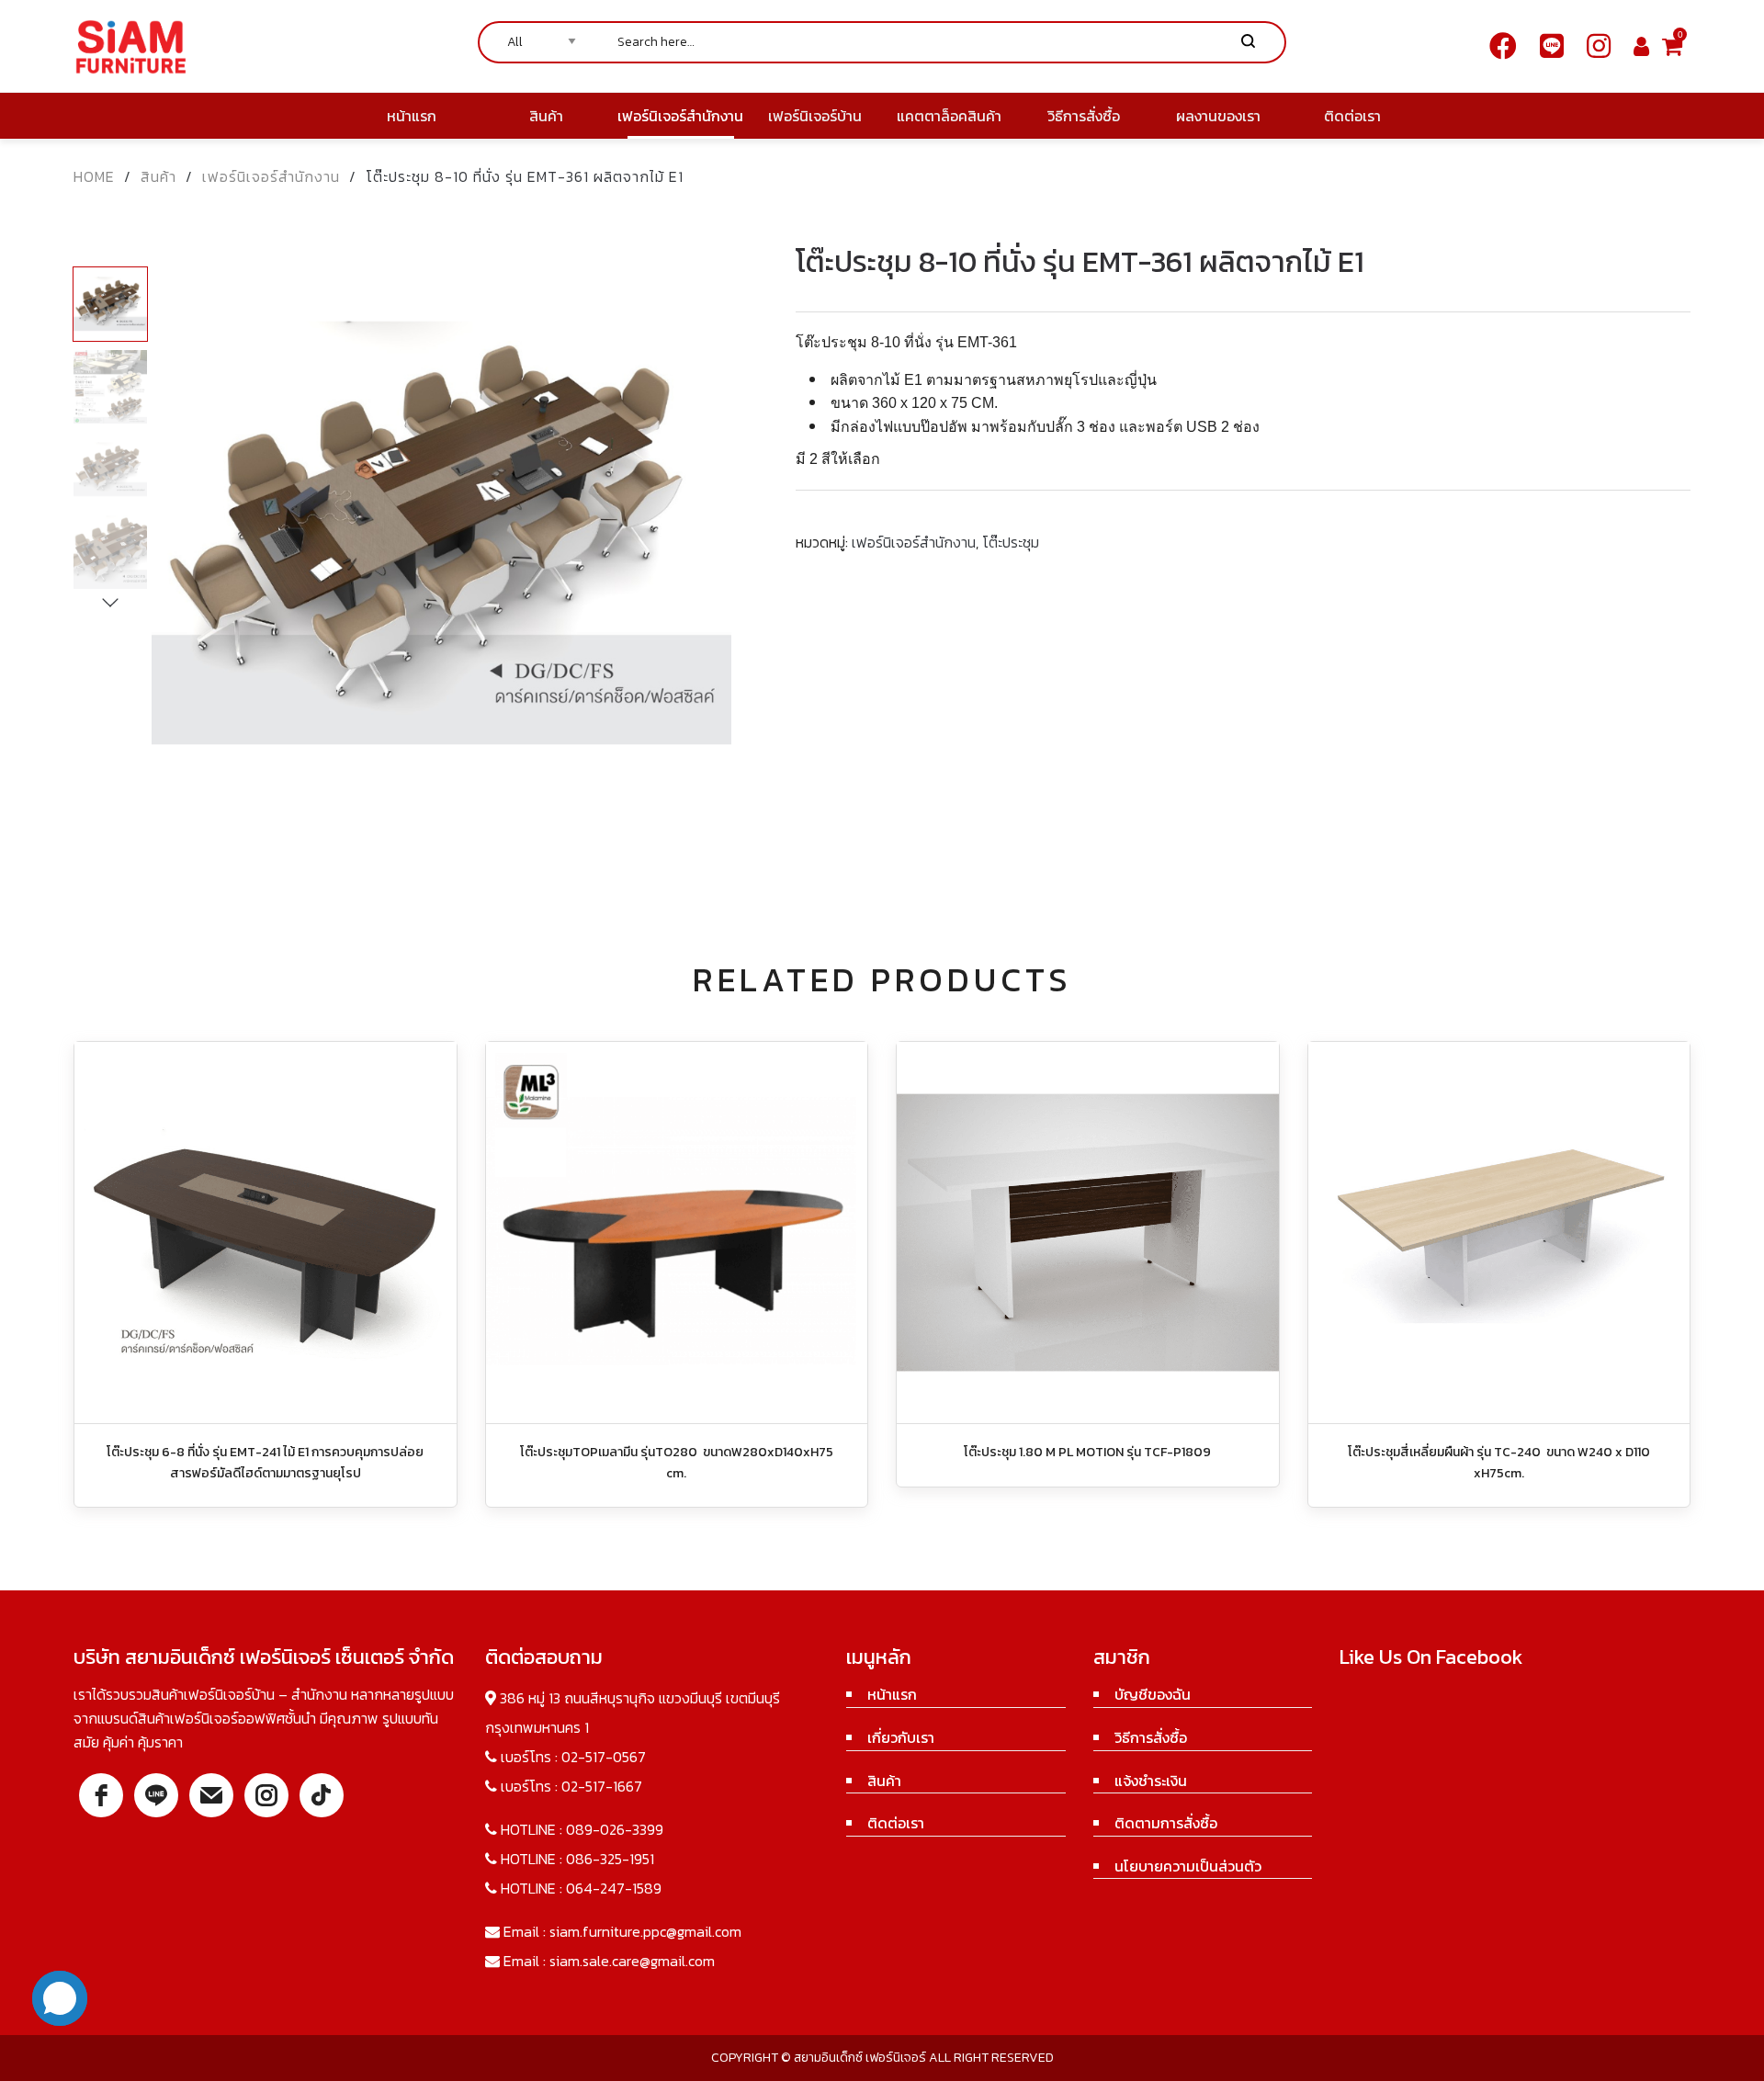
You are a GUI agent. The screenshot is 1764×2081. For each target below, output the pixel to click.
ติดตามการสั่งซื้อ (1166, 1823)
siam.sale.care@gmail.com (632, 1961)
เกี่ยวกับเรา (901, 1737)
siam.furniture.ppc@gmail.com (645, 1931)
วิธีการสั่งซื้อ (1151, 1737)
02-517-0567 (604, 1757)
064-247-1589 (614, 1888)
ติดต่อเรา (896, 1823)
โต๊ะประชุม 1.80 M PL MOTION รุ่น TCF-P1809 (1087, 1452)
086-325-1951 (610, 1859)
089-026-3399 (615, 1829)
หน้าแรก (892, 1694)
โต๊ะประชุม (1011, 542)
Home (94, 176)
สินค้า (158, 176)
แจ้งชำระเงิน (1151, 1781)
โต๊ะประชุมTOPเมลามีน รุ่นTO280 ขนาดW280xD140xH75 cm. (677, 1462)
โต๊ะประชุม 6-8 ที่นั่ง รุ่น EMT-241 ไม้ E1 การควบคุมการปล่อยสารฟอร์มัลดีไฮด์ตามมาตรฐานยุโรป (265, 1462)
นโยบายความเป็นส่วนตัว (1188, 1866)
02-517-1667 (602, 1786)
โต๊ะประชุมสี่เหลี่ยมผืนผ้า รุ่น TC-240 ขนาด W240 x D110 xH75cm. (1499, 1462)
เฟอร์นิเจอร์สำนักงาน (271, 176)
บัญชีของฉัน (1153, 1694)
